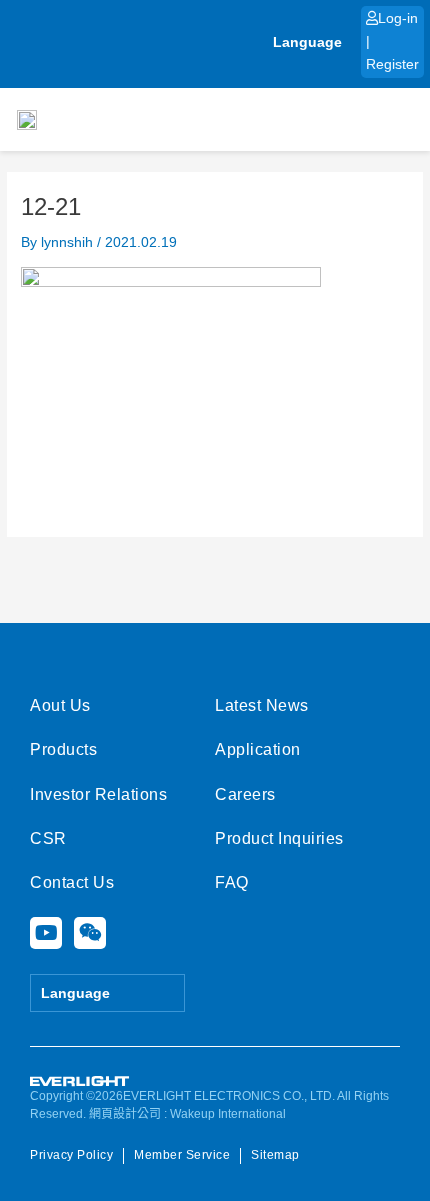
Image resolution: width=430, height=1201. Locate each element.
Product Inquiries (279, 838)
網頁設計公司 (125, 1114)
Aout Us (60, 705)
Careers (245, 794)
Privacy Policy (71, 1155)
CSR (48, 838)
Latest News (262, 705)
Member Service (182, 1155)
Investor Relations (98, 794)
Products (63, 749)
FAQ (232, 882)
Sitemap (275, 1155)
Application (258, 749)
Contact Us (72, 882)
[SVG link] (80, 1081)
